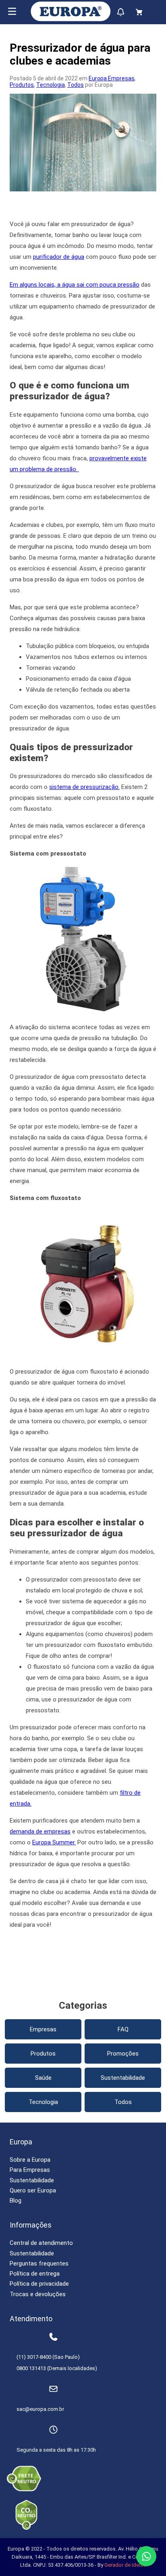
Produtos (22, 85)
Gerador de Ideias (125, 2565)
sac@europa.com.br (40, 2409)
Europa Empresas (112, 78)
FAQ (123, 2029)
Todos (76, 85)
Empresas (43, 2029)
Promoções (123, 2054)
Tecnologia (51, 85)
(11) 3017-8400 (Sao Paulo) (48, 2357)
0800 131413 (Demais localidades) (57, 2368)
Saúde (43, 2078)
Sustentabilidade (123, 2078)
